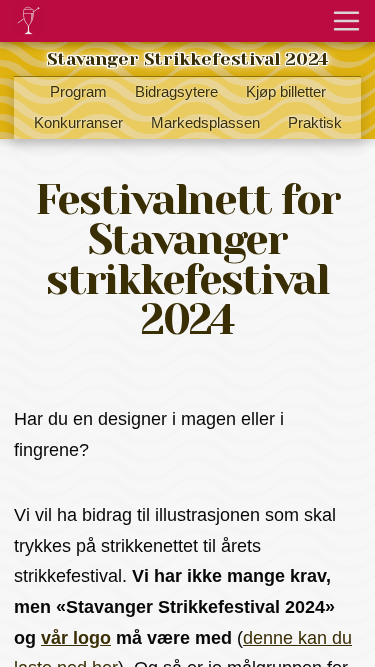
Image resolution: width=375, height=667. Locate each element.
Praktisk (315, 123)
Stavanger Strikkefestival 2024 (187, 59)
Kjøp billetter (286, 92)
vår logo (76, 638)
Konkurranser (78, 123)
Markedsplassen (205, 123)
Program (78, 92)
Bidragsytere (176, 92)
